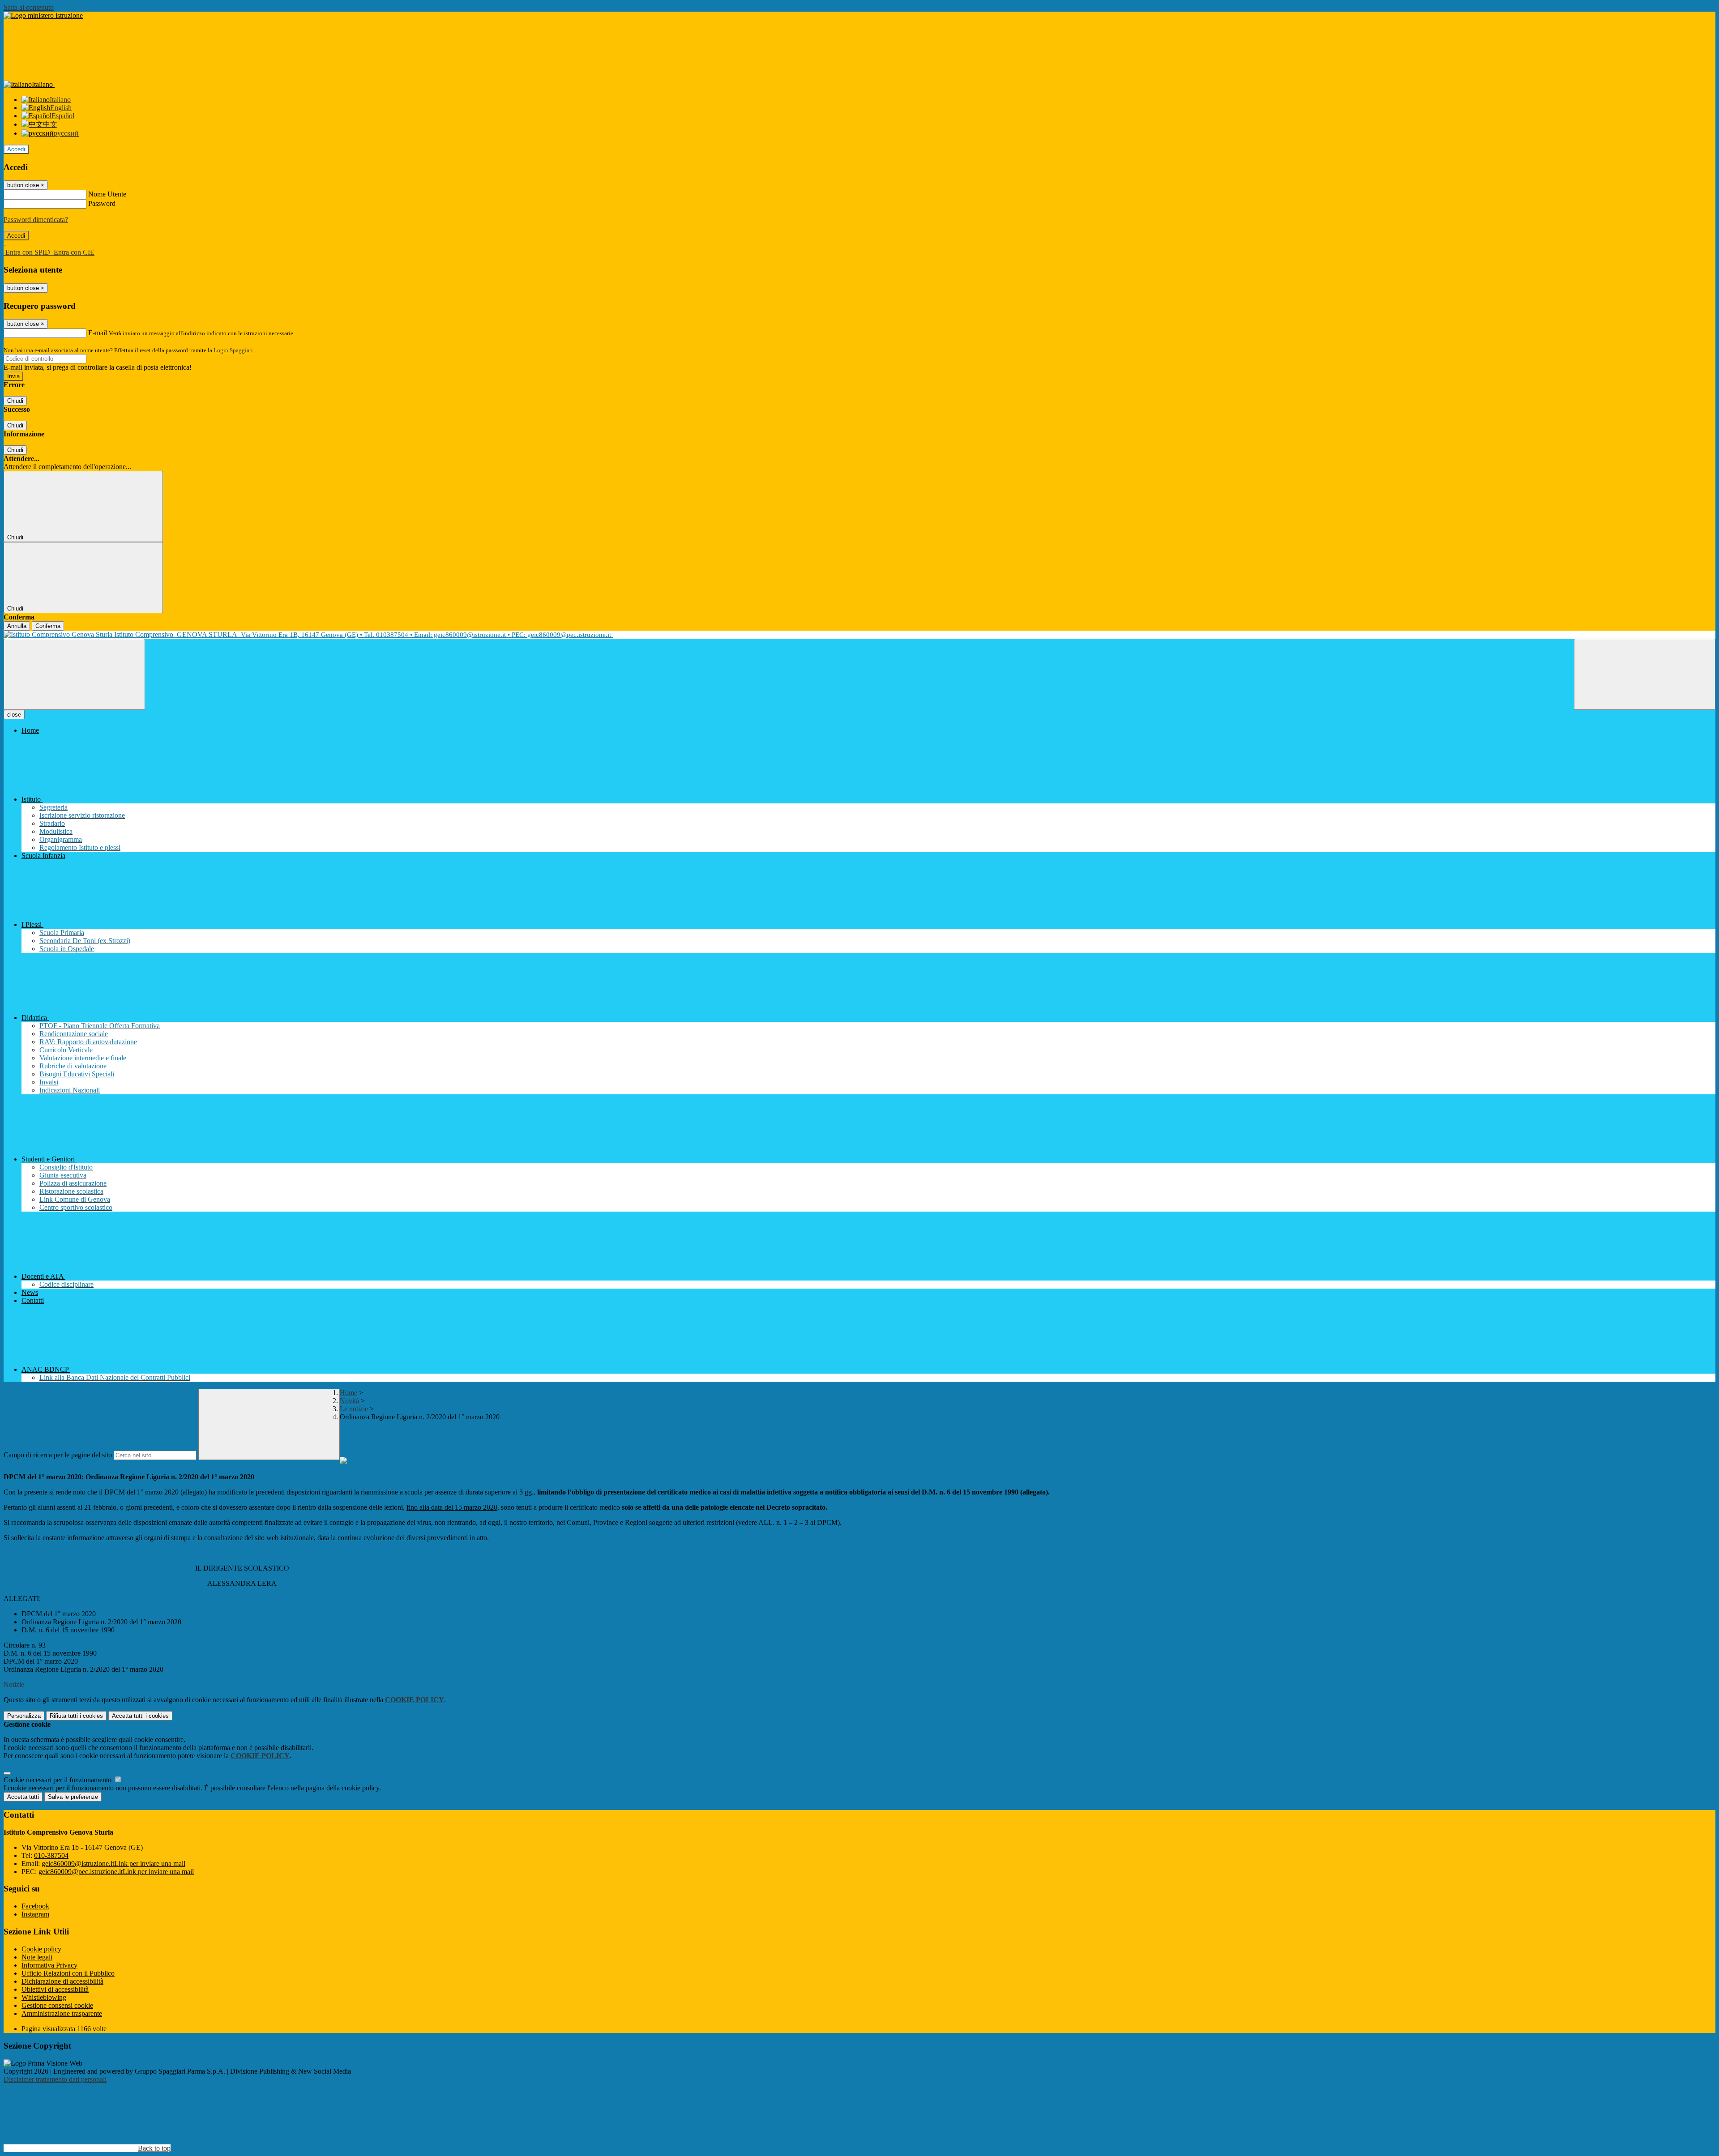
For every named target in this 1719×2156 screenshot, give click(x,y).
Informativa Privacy (49, 1965)
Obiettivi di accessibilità (55, 1989)
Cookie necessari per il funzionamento (58, 1780)
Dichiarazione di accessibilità (62, 1981)
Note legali (37, 1957)
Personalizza (24, 1716)
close (14, 715)
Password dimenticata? (36, 220)
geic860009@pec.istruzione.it (116, 1872)
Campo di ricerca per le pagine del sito (58, 1455)
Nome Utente (107, 194)
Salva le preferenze (73, 1797)
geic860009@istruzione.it (113, 1864)
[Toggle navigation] (74, 674)
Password (102, 203)
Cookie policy (41, 1949)
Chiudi (15, 401)
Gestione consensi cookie (57, 2005)
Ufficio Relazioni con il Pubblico (68, 1973)
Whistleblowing (44, 1997)
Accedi (16, 149)
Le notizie (354, 1409)
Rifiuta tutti (76, 1716)
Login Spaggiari (233, 350)
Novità (349, 1401)
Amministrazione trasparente (62, 2013)
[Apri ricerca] (1645, 674)
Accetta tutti (140, 1716)
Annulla (17, 626)
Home (349, 1393)
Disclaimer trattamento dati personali (55, 2079)
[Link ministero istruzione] (43, 15)
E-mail (98, 333)
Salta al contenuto (29, 7)
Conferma (48, 626)
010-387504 (51, 1855)
